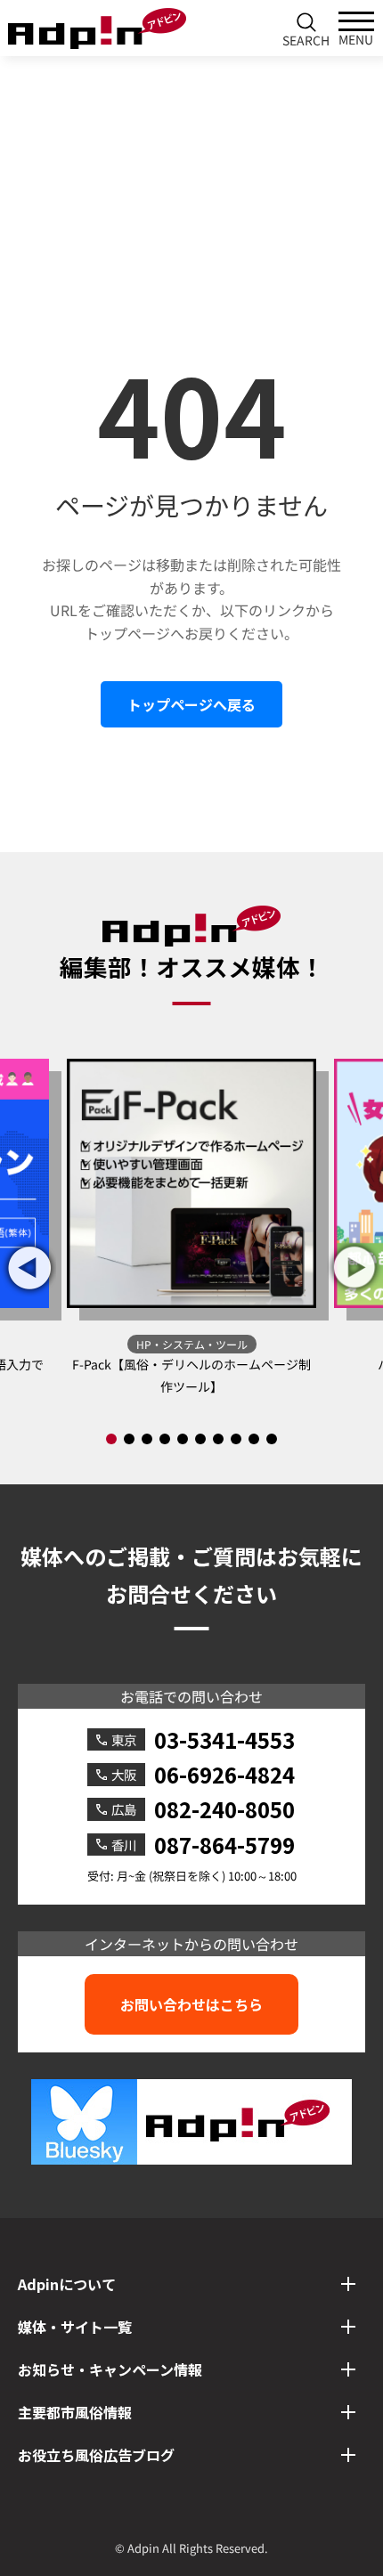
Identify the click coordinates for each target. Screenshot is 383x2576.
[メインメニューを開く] (356, 28)
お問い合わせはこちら (191, 2004)
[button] (355, 1268)
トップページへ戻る (191, 704)
